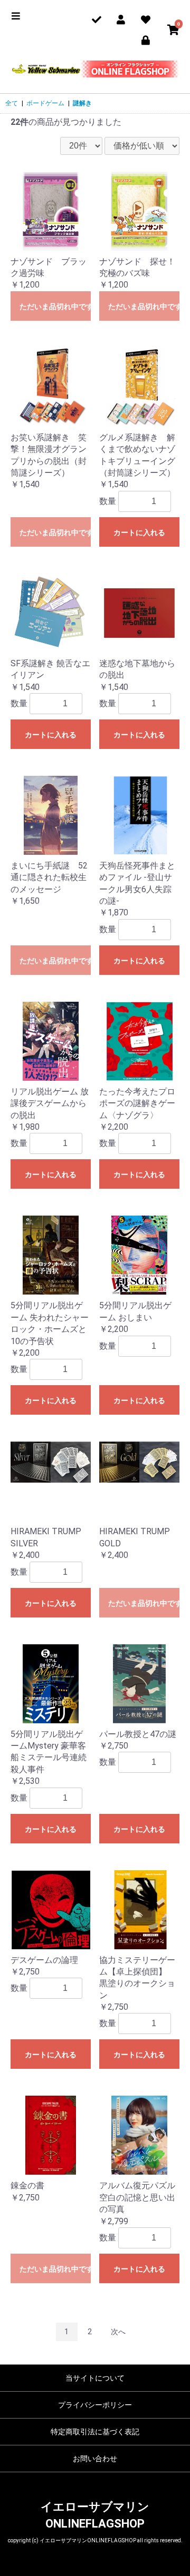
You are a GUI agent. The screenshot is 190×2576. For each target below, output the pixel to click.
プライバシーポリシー (95, 2405)
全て (12, 103)
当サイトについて (95, 2378)
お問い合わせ (95, 2459)
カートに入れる (139, 532)
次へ (118, 2332)
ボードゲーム (45, 103)
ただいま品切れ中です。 (55, 307)
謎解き (82, 103)
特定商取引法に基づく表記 (95, 2432)
